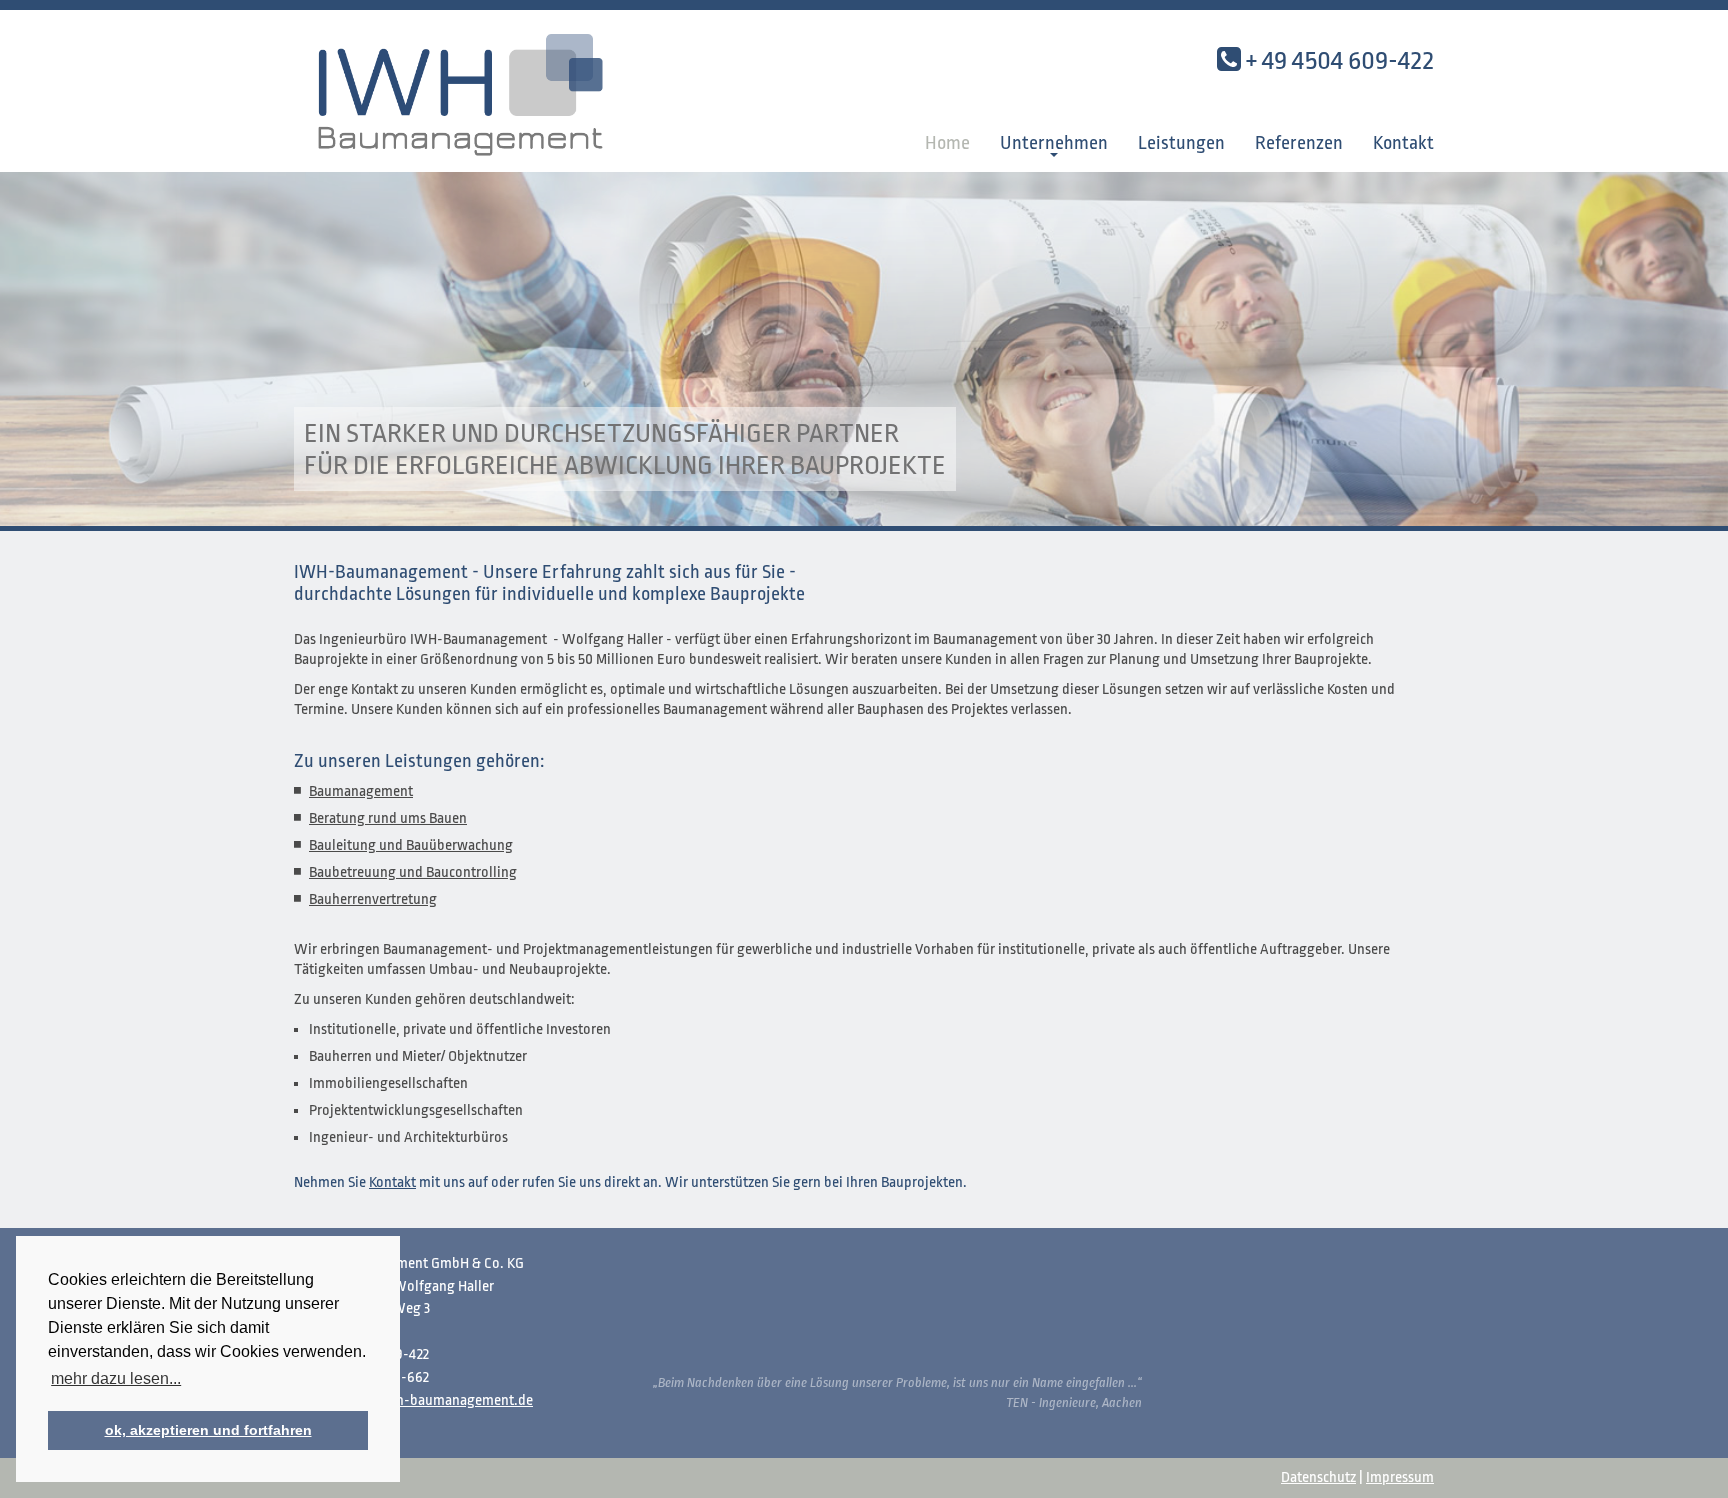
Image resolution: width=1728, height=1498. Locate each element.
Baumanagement (361, 791)
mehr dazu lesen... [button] (116, 1378)
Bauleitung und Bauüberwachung (411, 845)
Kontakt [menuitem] (1403, 143)
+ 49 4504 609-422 (1340, 60)
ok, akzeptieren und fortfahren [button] (208, 1430)
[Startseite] (474, 90)
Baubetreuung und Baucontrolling (413, 872)
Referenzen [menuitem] (1299, 143)
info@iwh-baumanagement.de (437, 1400)
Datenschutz (1318, 1477)
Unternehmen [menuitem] (1054, 143)
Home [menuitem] (947, 143)
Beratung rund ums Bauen (388, 818)
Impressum (1400, 1477)
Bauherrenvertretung (373, 899)
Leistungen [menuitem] (1181, 143)
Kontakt (392, 1182)
